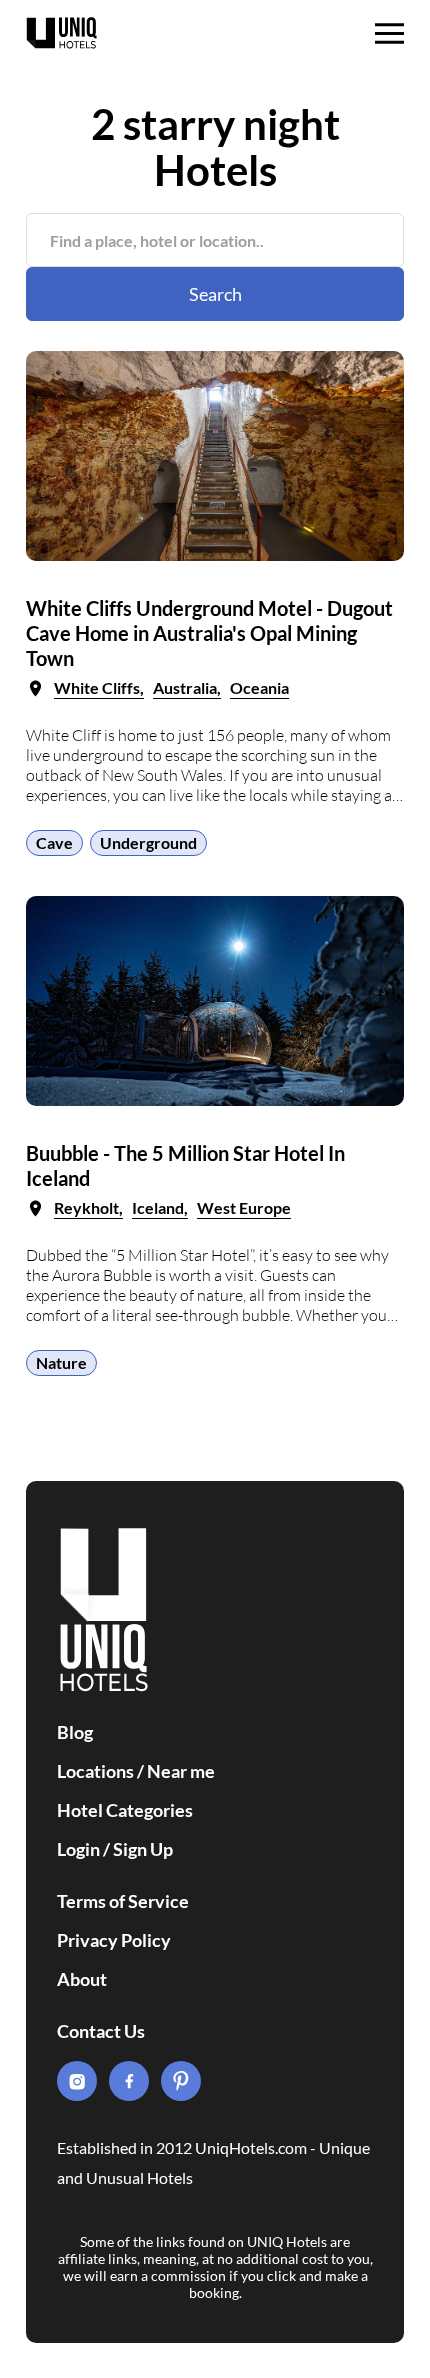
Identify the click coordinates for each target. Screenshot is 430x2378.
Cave (54, 842)
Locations (95, 1771)
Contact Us (101, 2031)
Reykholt (86, 1207)
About (82, 1979)
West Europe (244, 1207)
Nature (61, 1362)
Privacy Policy (114, 1940)
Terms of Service (123, 1901)
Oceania (259, 687)
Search (215, 294)
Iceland (158, 1207)
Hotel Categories (125, 1810)
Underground (148, 842)
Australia (185, 687)
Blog (75, 1732)
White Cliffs (97, 687)
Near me (181, 1771)
